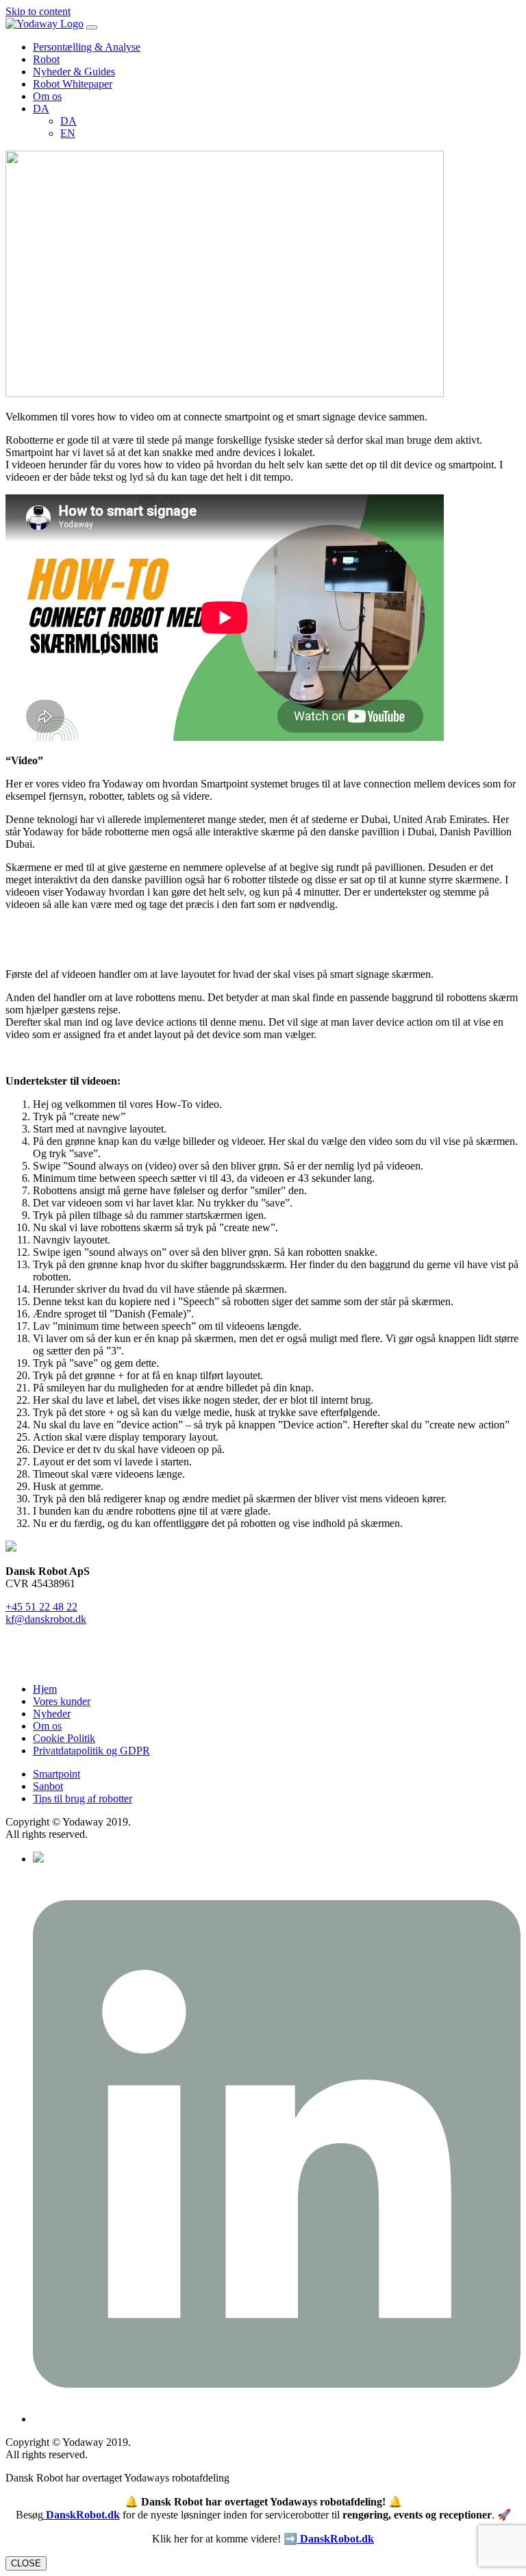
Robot (46, 59)
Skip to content (38, 11)
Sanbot (48, 1786)
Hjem (45, 1689)
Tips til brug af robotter (83, 1798)
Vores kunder (62, 1701)
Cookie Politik (64, 1738)
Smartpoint (57, 1774)
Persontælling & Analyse (87, 47)
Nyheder (52, 1714)
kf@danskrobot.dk (46, 1619)
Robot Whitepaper (73, 84)
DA (41, 109)
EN (68, 133)
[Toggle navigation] (92, 27)
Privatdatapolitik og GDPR (91, 1751)
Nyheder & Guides (74, 72)
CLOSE (26, 2563)
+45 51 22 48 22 (41, 1607)
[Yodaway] (45, 24)
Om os (47, 96)
